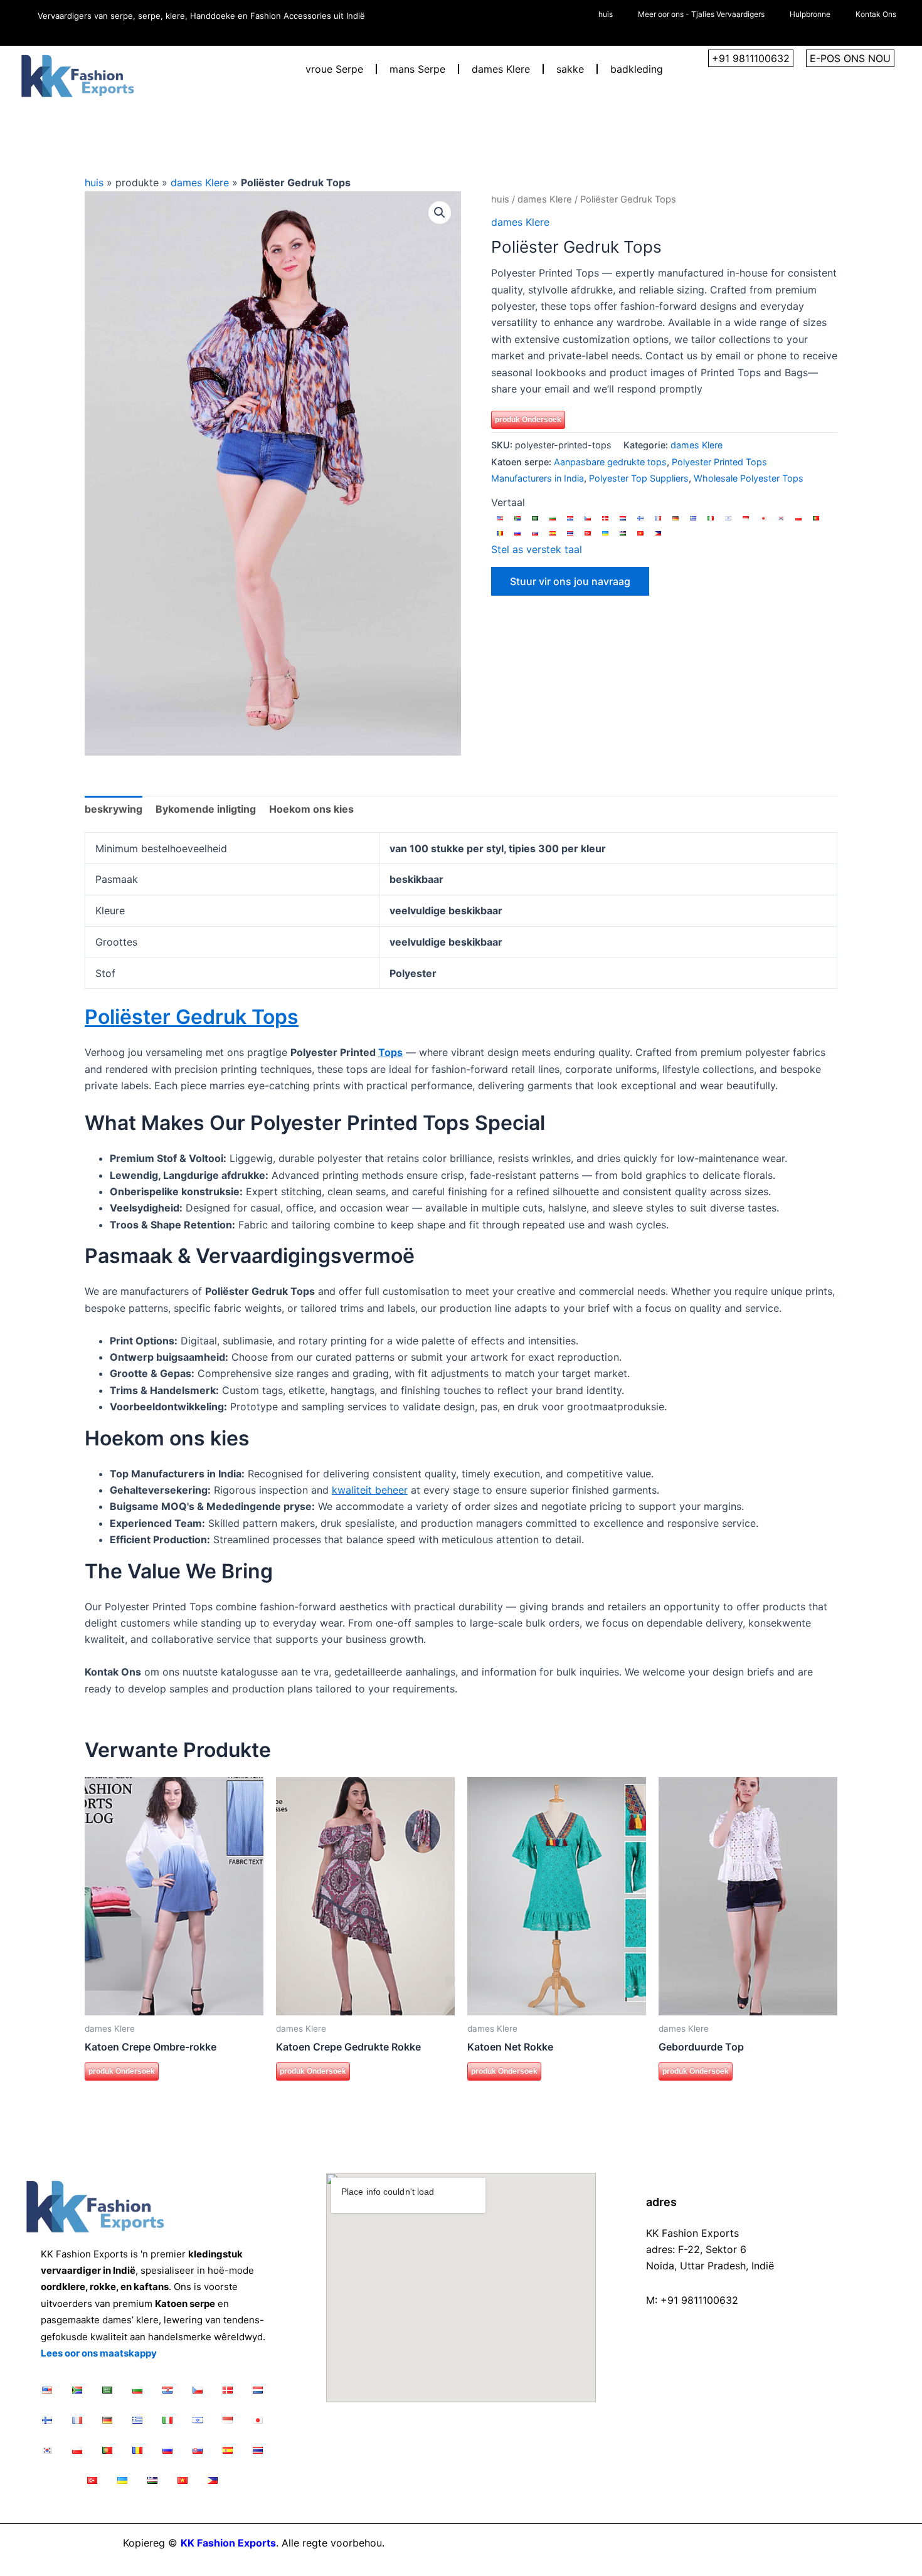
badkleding (637, 69)
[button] (440, 213)
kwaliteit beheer (370, 1490)
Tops (390, 1052)
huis (606, 14)
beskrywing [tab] (114, 809)
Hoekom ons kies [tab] (311, 809)
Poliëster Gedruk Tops (192, 1017)
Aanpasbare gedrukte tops (610, 462)
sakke (570, 69)
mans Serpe (417, 69)
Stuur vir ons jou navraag (570, 581)
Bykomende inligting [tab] (206, 809)
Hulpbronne (810, 14)
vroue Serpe (334, 69)
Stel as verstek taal (537, 549)
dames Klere (501, 69)
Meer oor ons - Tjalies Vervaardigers (701, 14)
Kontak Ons (876, 14)
